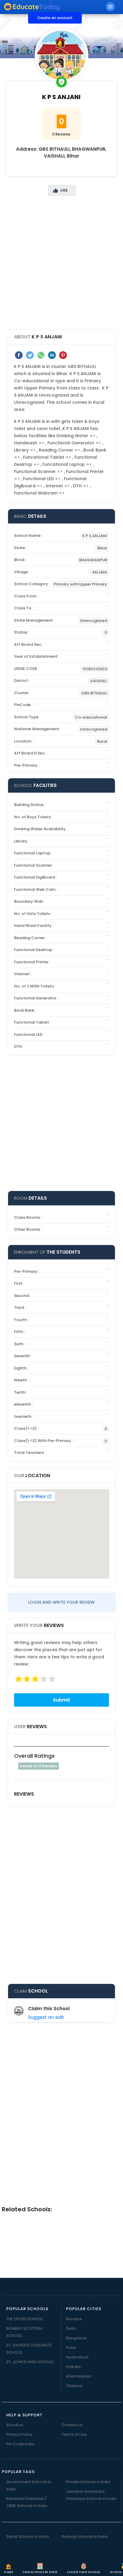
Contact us (72, 2425)
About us (15, 2425)
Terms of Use (74, 2434)
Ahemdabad (79, 2376)
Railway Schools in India (84, 2536)
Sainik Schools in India (27, 2536)
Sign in (14, 18)
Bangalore (76, 2338)
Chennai (74, 2386)
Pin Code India (20, 2444)
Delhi (71, 2328)
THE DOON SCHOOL (25, 2319)
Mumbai (74, 2319)
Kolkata (73, 2367)
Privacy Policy (19, 2434)
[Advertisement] (61, 268)
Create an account (55, 18)
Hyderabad (77, 2357)
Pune (71, 2348)
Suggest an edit (46, 2017)
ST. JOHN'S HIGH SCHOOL (30, 2362)
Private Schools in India (88, 2482)
